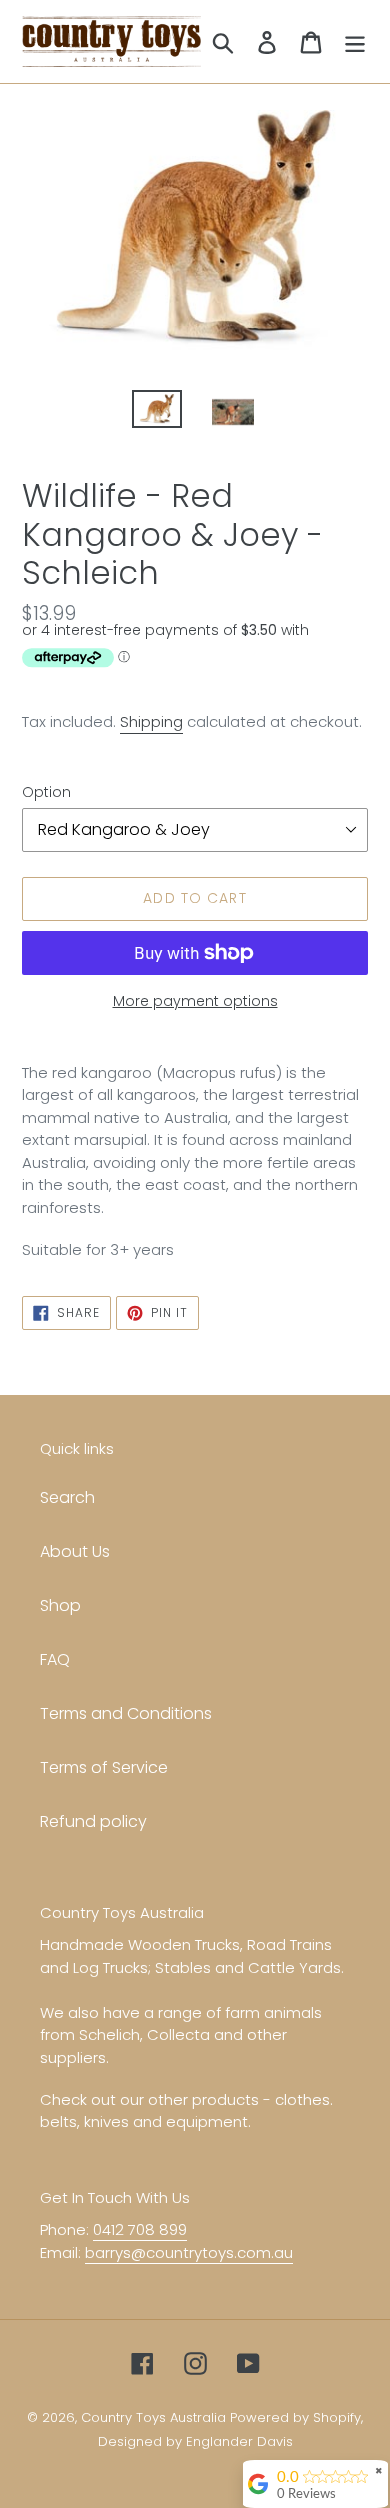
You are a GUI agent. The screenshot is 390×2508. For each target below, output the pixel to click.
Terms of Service (104, 1767)
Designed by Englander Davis (195, 2441)
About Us (75, 1551)
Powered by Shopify (295, 2417)
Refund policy (93, 1821)
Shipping (151, 721)
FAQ (55, 1659)
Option (46, 792)
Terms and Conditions (126, 1713)
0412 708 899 (140, 2229)
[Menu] (355, 41)
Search (67, 1497)
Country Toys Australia (153, 2417)
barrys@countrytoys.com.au (189, 2252)
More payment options (195, 1001)
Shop (60, 1605)
